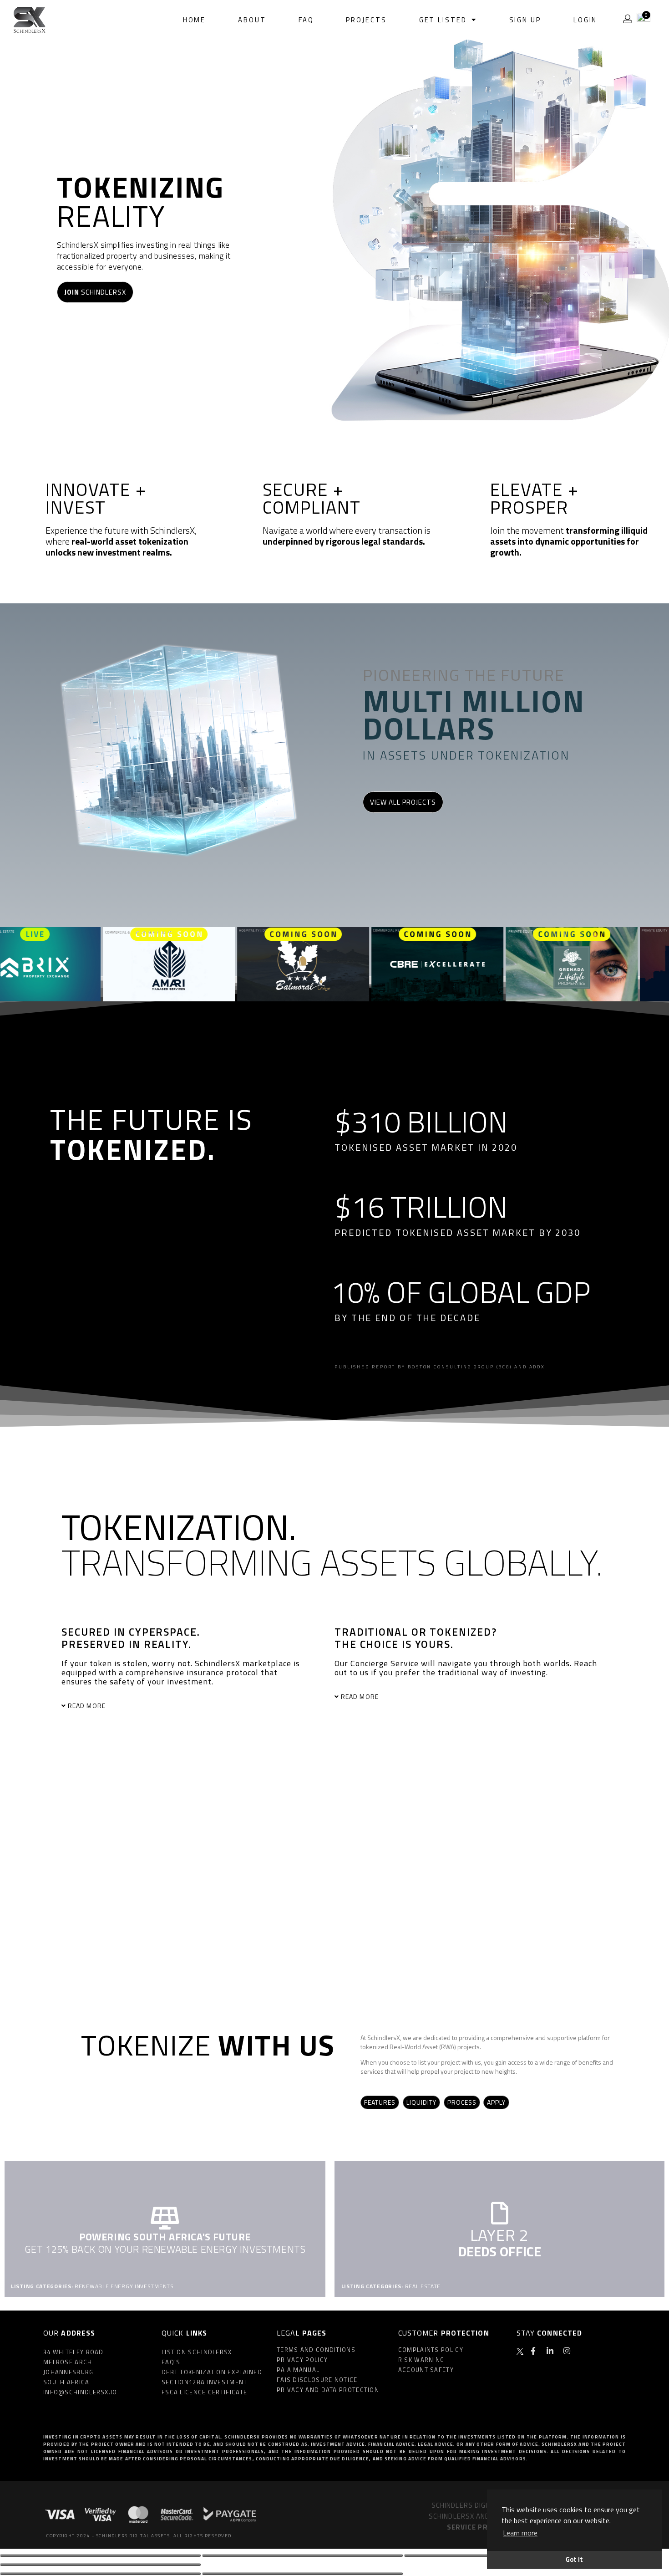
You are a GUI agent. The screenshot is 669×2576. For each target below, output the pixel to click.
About (252, 20)
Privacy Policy (302, 2360)
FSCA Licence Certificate (204, 2392)
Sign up (525, 20)
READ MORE (87, 1706)
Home (195, 20)
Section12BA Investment (205, 2382)
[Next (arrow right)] (302, 2574)
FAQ (306, 20)
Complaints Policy (431, 2350)
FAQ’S (171, 2362)
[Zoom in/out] (100, 2565)
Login (585, 20)
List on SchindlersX (197, 2352)
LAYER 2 (499, 2235)
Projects (366, 20)
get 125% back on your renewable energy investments (165, 2249)
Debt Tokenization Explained (212, 2372)
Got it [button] (574, 2560)
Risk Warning (421, 2360)
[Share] (302, 2556)
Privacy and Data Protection (328, 2390)
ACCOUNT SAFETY (426, 2370)
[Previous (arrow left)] (100, 2574)
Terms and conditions (316, 2350)
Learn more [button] (520, 2533)
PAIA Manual (298, 2370)
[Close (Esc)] (100, 2556)
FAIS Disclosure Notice (317, 2380)
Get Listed (443, 20)
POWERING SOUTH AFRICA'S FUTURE (165, 2237)
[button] (179, 1706)
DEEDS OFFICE (500, 2251)
